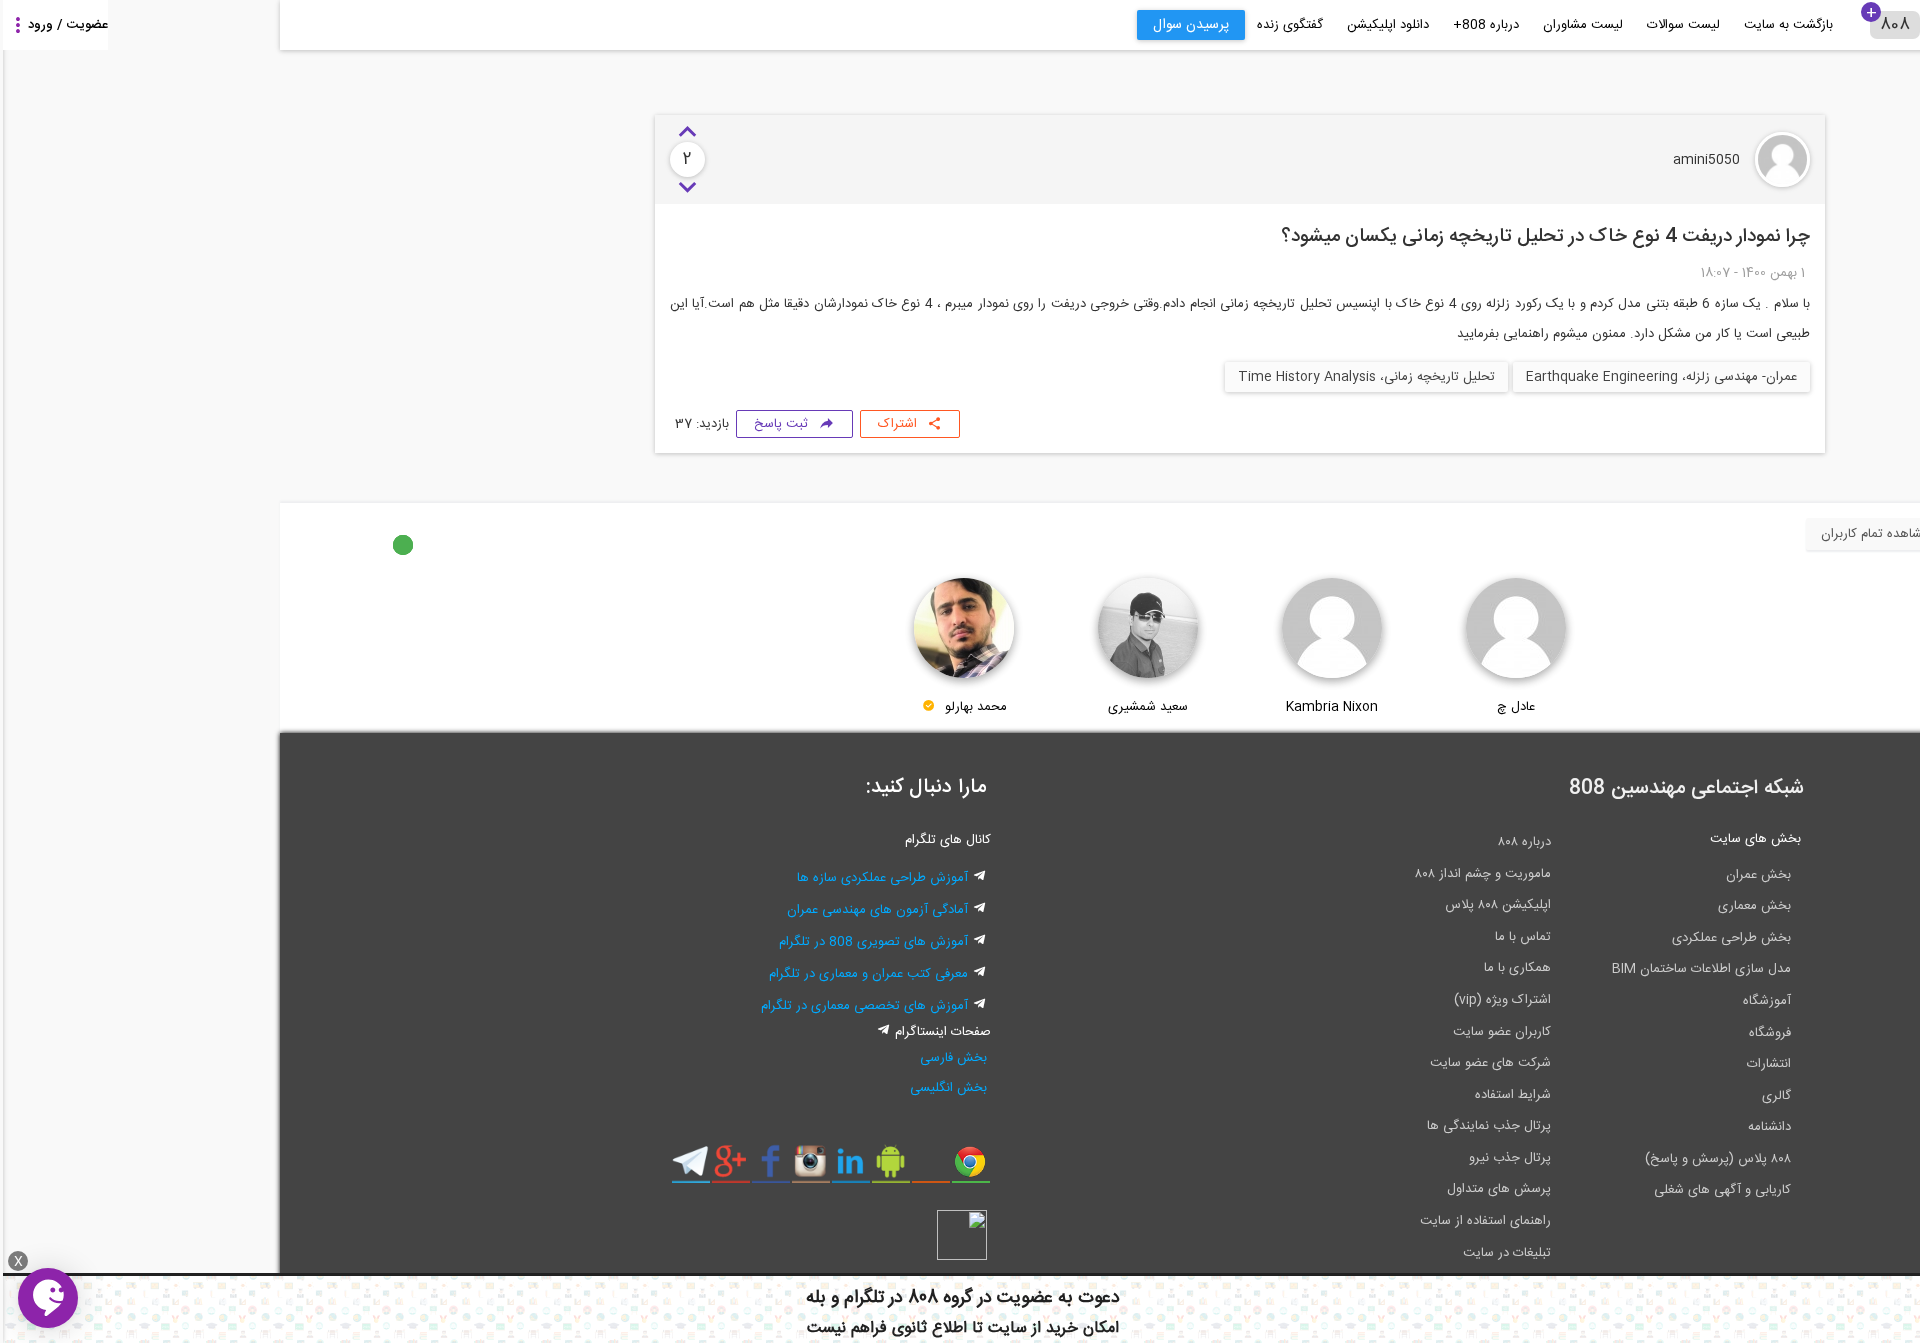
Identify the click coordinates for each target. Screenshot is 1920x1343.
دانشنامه (1489, 1127)
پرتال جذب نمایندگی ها (1209, 1126)
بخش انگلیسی (668, 1088)
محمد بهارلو (696, 707)
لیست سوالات (1403, 25)
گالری (1496, 1096)
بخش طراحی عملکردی (1451, 938)
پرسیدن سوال (911, 25)
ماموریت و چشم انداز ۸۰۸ (1203, 874)
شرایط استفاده (1233, 1095)
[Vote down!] (407, 188)
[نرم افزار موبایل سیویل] (610, 1169)
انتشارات (1489, 1064)
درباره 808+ (1206, 25)
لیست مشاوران (1303, 25)
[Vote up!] (407, 133)
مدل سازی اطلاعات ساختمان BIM (1421, 969)
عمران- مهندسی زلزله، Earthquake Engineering (1381, 377)
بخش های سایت (1475, 839)
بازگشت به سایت (1508, 25)
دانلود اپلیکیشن (1108, 25)
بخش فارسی (673, 1058)
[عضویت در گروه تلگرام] (410, 1169)
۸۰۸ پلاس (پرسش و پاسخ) (1438, 1159)
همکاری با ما (1237, 968)
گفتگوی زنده (1010, 25)
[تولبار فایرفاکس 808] (650, 1169)
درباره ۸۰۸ (1244, 842)
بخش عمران (1478, 875)
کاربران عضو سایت (1222, 1032)
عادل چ (1236, 707)
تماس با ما (1243, 937)
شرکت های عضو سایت (1210, 1063)
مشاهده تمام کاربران (1595, 534)
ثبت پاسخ (501, 424)
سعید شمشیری (868, 707)
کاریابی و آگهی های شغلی (1442, 1190)
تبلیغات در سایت (1227, 1253)
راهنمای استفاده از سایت (1205, 1221)
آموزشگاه (1487, 1001)
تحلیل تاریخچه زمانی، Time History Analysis (1086, 377)
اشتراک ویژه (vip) (1222, 1000)
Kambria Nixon (1052, 707)
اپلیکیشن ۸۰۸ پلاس (1218, 905)
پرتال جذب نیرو (1230, 1158)
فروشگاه (1490, 1033)
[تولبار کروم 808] (690, 1169)
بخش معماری (1474, 906)
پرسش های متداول (1219, 1189)
